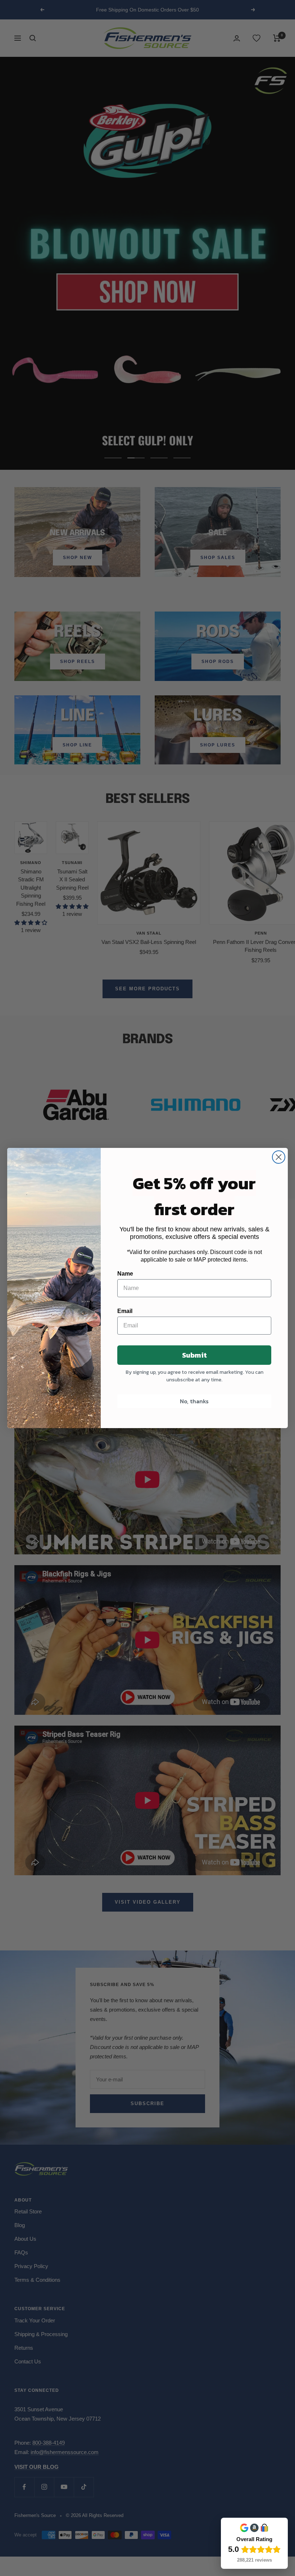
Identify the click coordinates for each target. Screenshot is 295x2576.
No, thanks (194, 1401)
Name (125, 1274)
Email (125, 1311)
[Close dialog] (279, 1157)
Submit (194, 1355)
